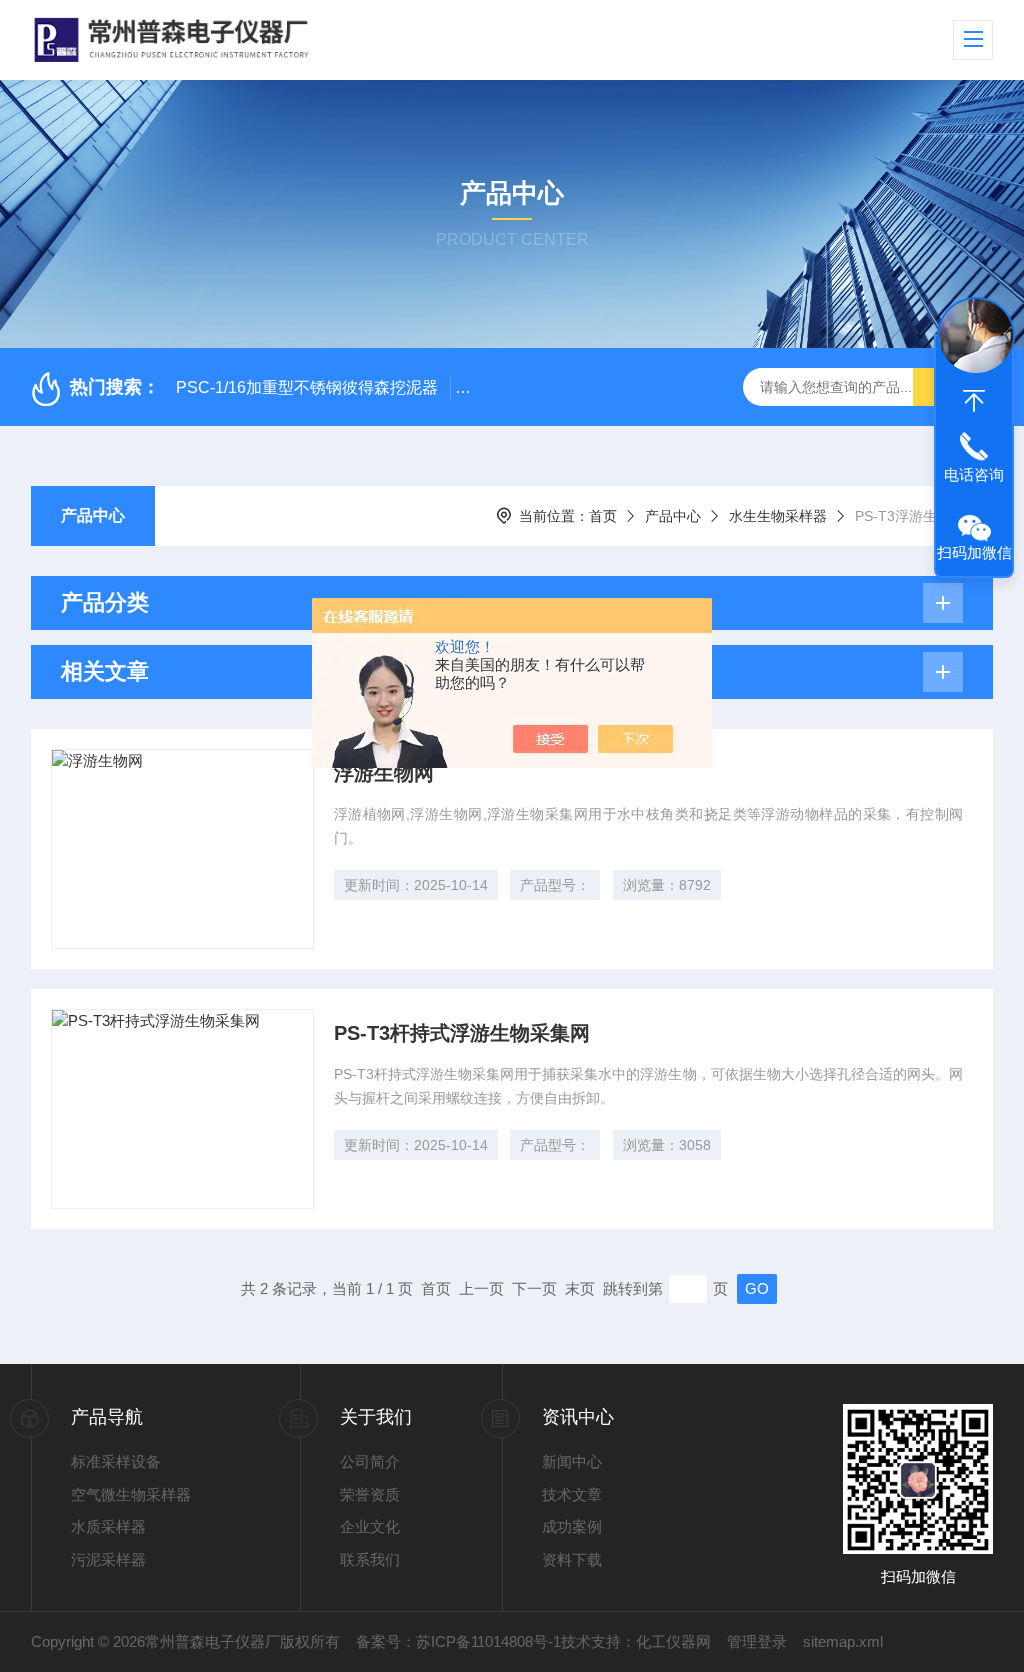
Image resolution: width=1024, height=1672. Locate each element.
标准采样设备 (116, 1461)
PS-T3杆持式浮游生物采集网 (462, 1033)
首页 (603, 516)
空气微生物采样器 (131, 1494)
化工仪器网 (673, 1641)
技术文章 (572, 1494)
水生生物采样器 (778, 516)
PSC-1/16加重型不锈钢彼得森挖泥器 (307, 387)
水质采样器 (108, 1526)
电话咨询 (974, 474)
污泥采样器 (108, 1559)
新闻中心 (572, 1461)
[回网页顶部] (974, 401)
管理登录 (757, 1641)
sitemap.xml (843, 1641)
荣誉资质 (370, 1494)
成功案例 (572, 1526)
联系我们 (370, 1559)
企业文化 (370, 1526)
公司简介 (370, 1461)
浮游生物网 (384, 773)
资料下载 (572, 1559)
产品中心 (93, 515)
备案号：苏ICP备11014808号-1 (458, 1641)
